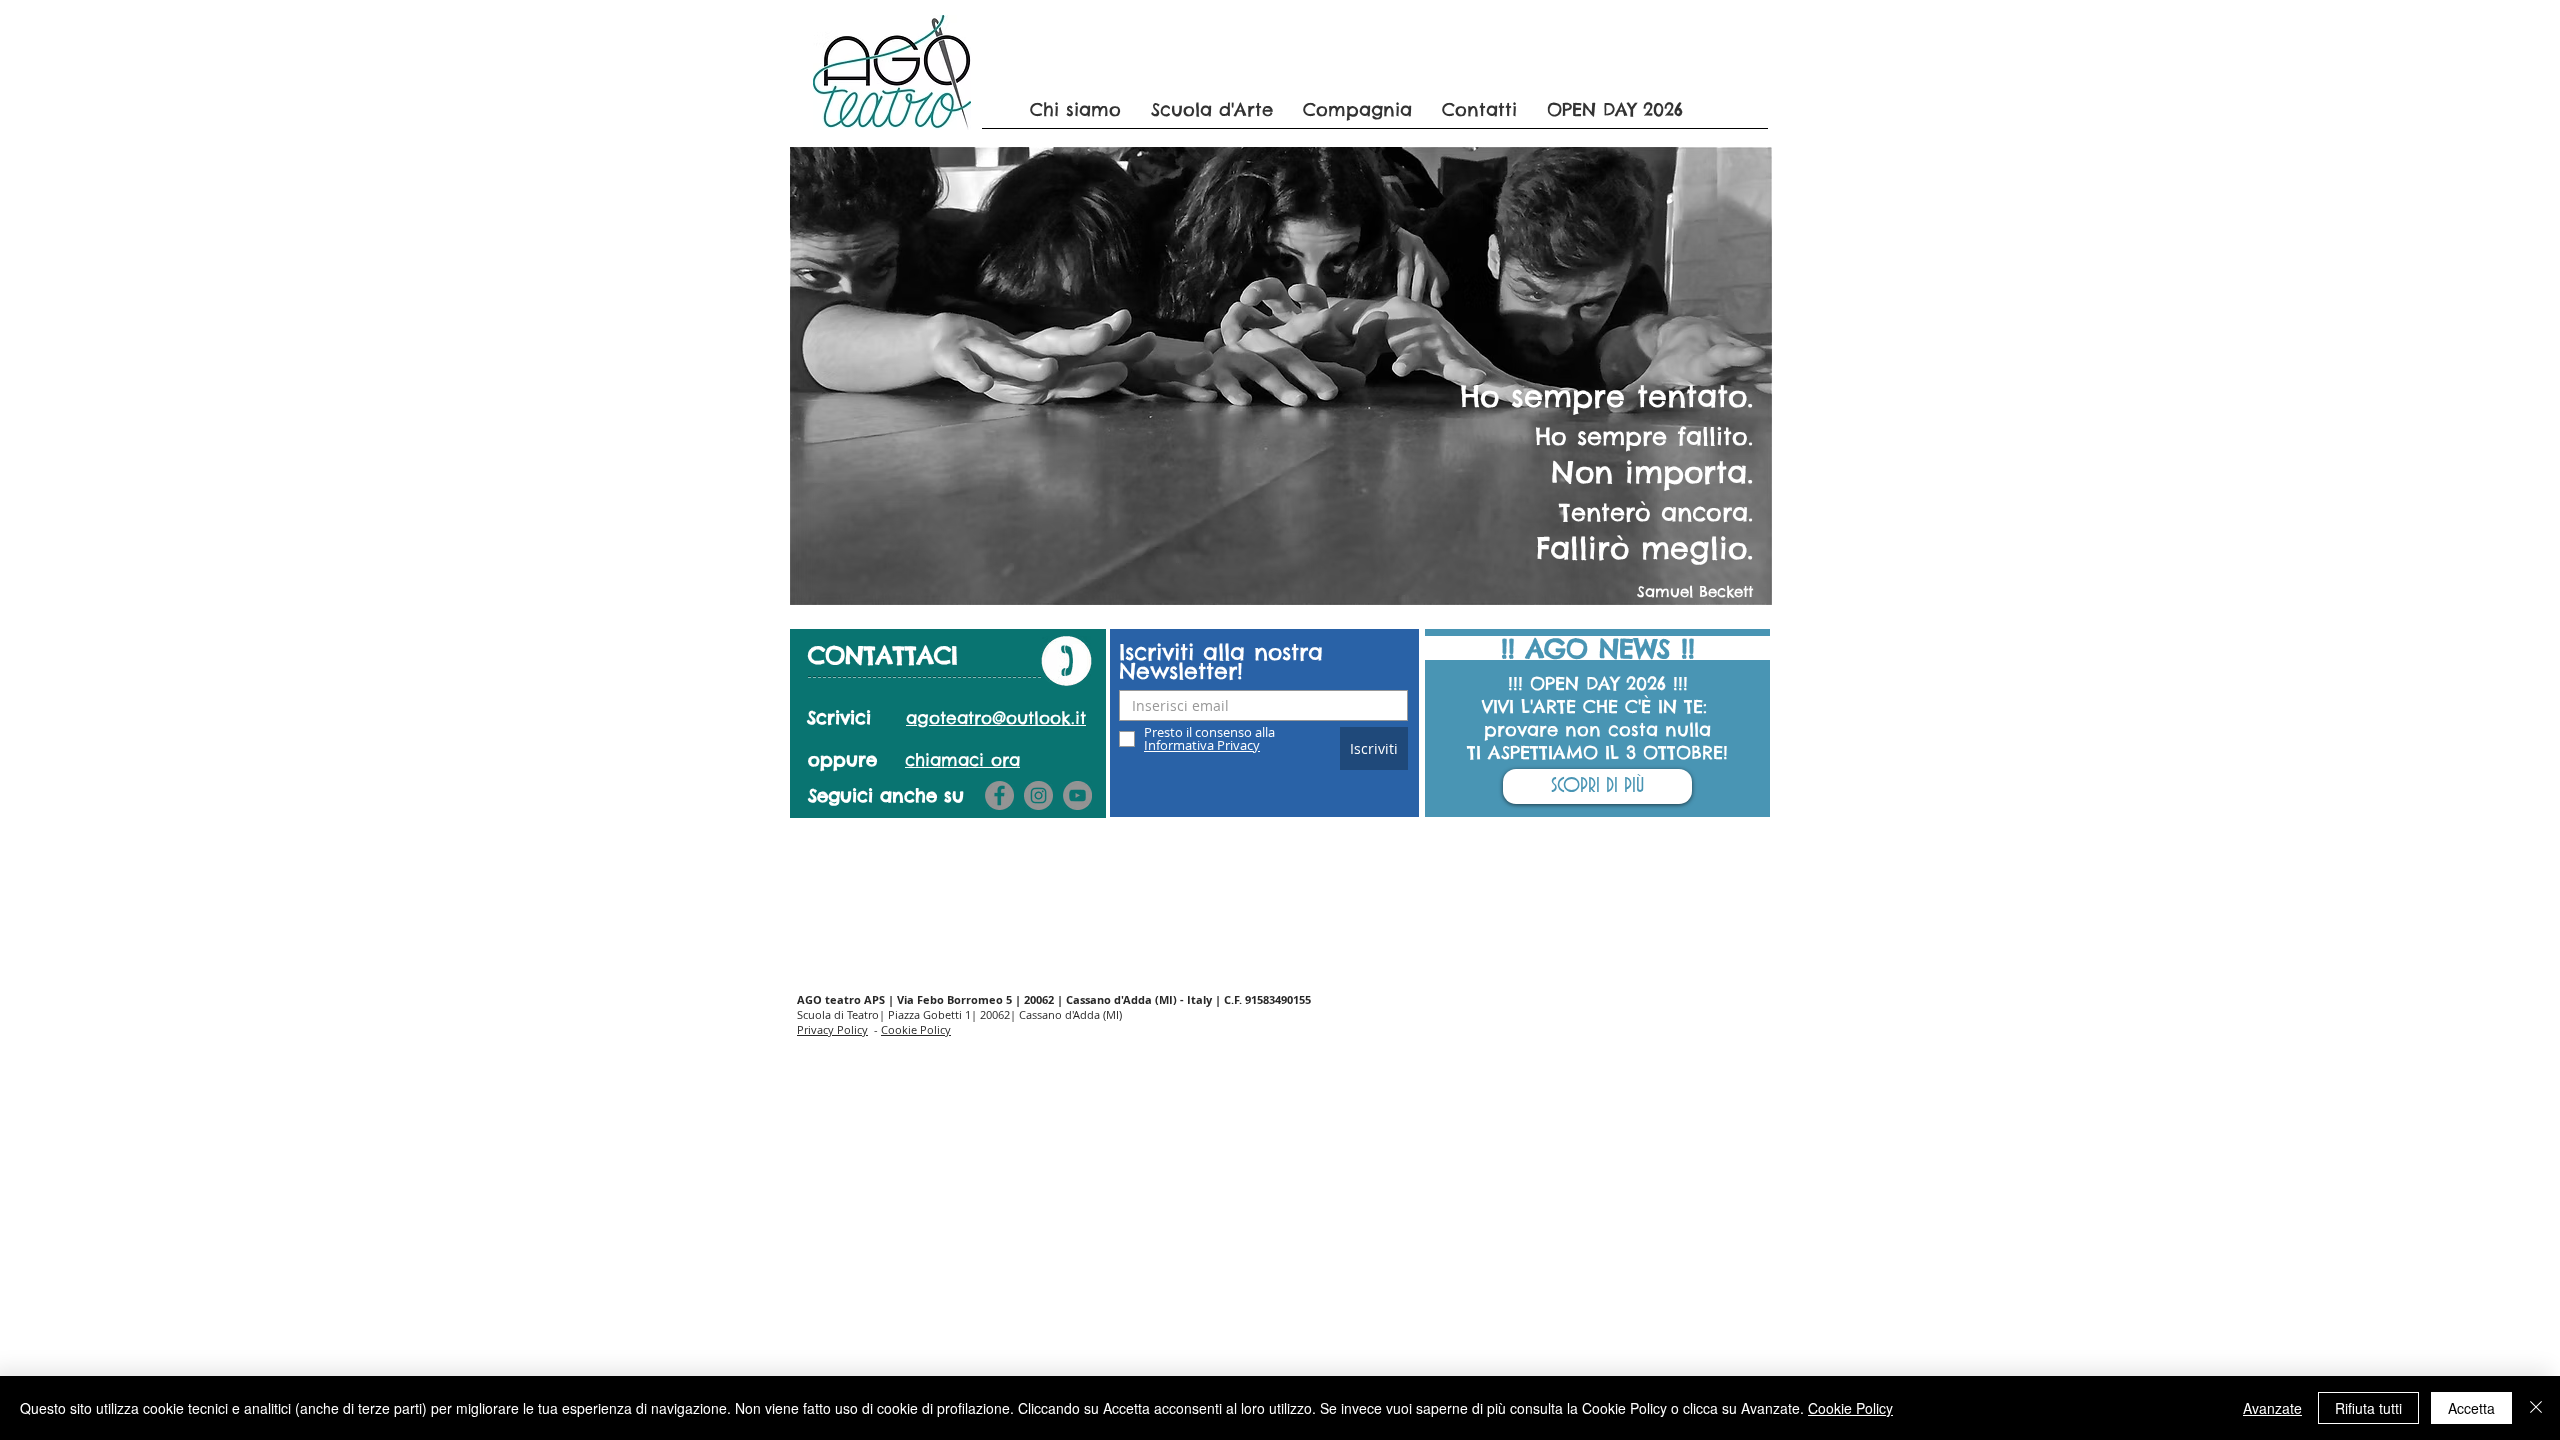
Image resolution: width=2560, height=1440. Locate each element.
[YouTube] (1077, 795)
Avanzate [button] (2272, 1408)
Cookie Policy (916, 1029)
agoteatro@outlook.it (996, 718)
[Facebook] (999, 795)
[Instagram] (1038, 795)
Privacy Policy (832, 1029)
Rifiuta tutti (2368, 1408)
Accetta (2471, 1408)
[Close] (2536, 1408)
